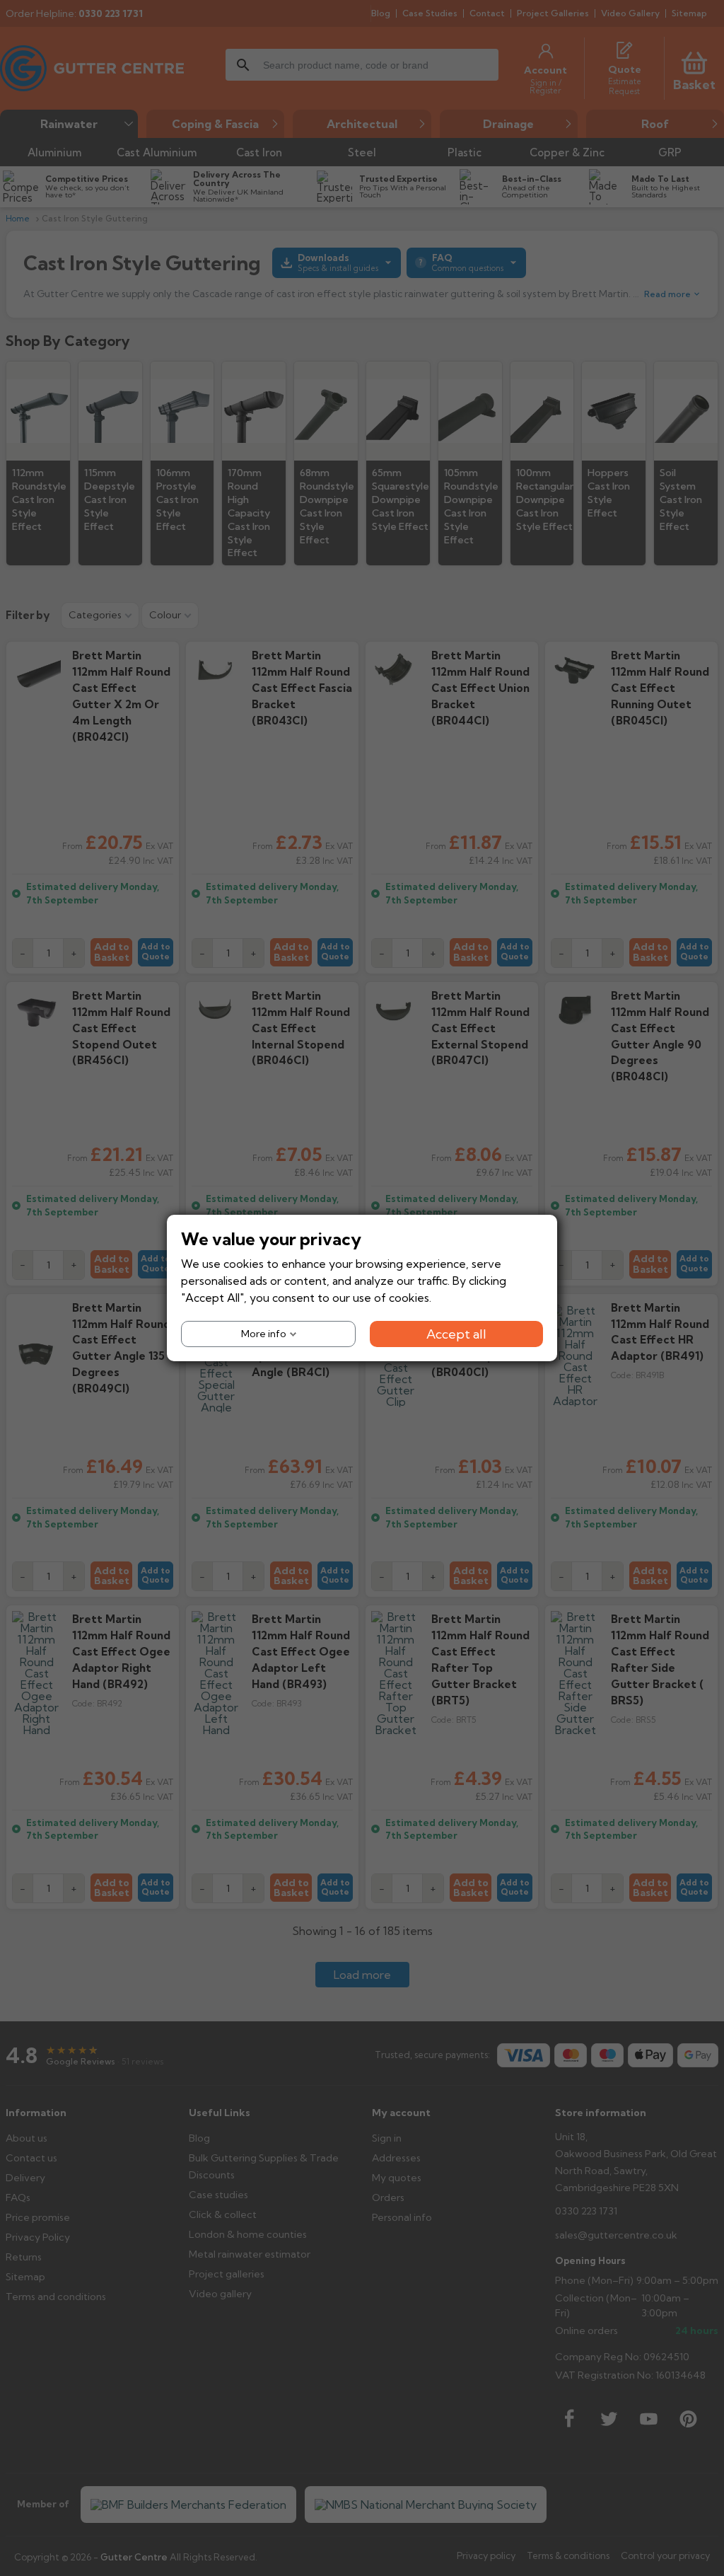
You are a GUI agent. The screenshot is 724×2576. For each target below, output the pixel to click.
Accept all (456, 1334)
